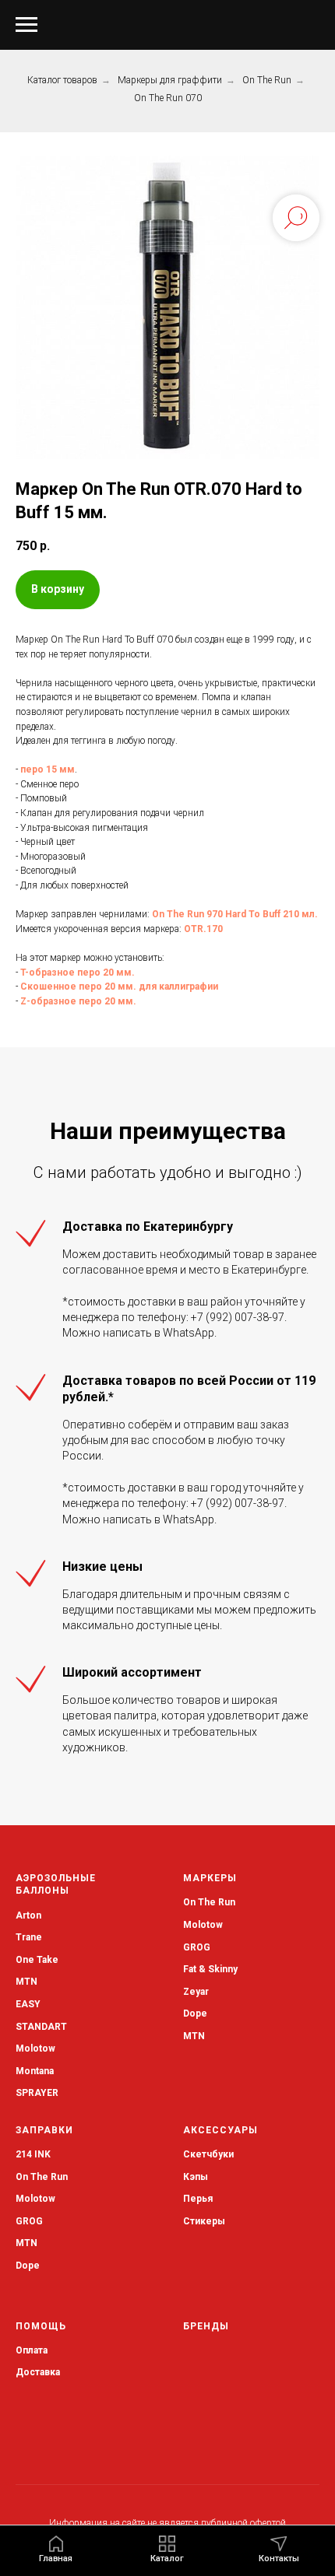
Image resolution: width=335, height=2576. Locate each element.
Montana (35, 2071)
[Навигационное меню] (26, 25)
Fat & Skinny (210, 1969)
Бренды (206, 2326)
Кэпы (196, 2177)
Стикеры (204, 2221)
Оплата (32, 2350)
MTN (26, 1982)
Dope (195, 2013)
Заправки (44, 2130)
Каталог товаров (62, 80)
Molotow (203, 1925)
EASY (28, 2004)
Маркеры (210, 1878)
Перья (198, 2199)
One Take (37, 1960)
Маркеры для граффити (170, 80)
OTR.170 (203, 929)
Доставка (38, 2372)
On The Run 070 (168, 98)
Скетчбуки (208, 2154)
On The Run (267, 80)
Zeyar (196, 1992)
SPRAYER (37, 2093)
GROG (197, 1947)
